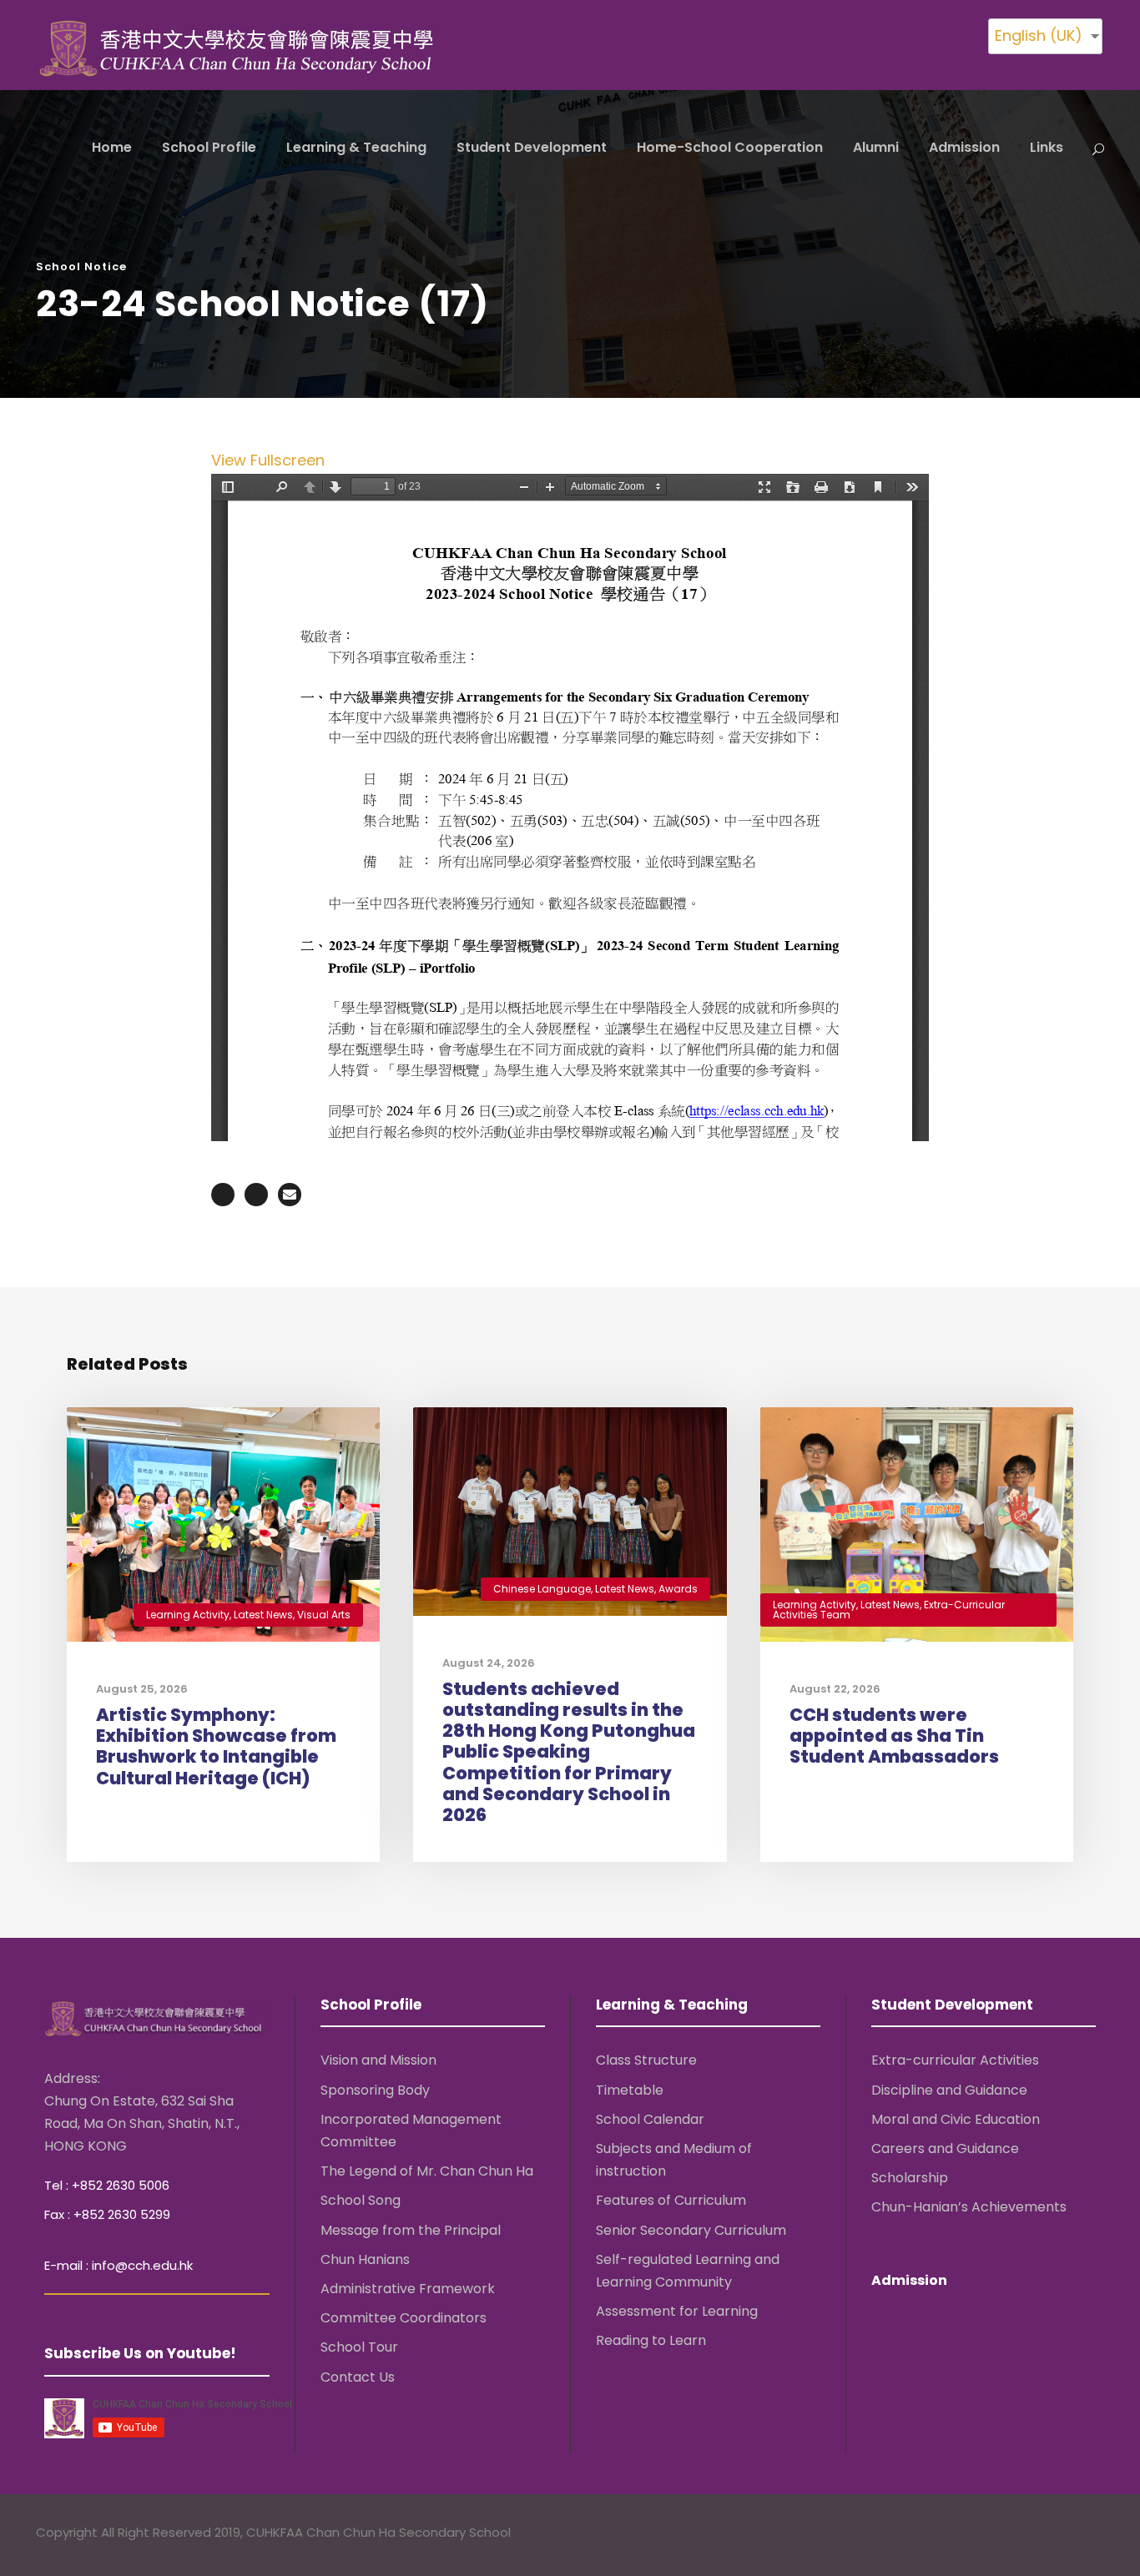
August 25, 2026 (142, 1689)
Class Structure (646, 2060)
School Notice (81, 267)
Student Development (532, 147)
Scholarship (910, 2178)
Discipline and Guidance (949, 2089)
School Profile (209, 147)
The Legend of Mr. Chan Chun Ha (427, 2171)
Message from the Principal (411, 2229)
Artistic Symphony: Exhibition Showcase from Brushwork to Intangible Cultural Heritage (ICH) (216, 1746)
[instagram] (1096, 2535)
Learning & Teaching (356, 147)
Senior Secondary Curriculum (691, 2229)
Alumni (876, 147)
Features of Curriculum (671, 2200)
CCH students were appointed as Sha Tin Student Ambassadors (894, 1736)
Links (1047, 147)
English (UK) (1039, 35)
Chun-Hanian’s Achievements (969, 2207)
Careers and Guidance (945, 2148)
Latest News (263, 1615)
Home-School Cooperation (730, 147)
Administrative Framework (408, 2289)
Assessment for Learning (677, 2311)
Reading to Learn (651, 2340)
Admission (964, 147)
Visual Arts (324, 1615)
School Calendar (650, 2119)
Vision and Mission (378, 2060)
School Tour (359, 2347)
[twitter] (1064, 2535)
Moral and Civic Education (956, 2119)
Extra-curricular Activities (955, 2060)
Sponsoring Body (375, 2089)
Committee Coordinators (404, 2318)
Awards (678, 1589)
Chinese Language (542, 1589)
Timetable (630, 2089)
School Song (361, 2200)
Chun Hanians (365, 2259)
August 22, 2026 (835, 1689)
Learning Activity (188, 1615)
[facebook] (1031, 2535)
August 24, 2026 (489, 1663)
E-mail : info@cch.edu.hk (119, 2265)
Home (112, 147)
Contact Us (358, 2376)
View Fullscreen (268, 460)
